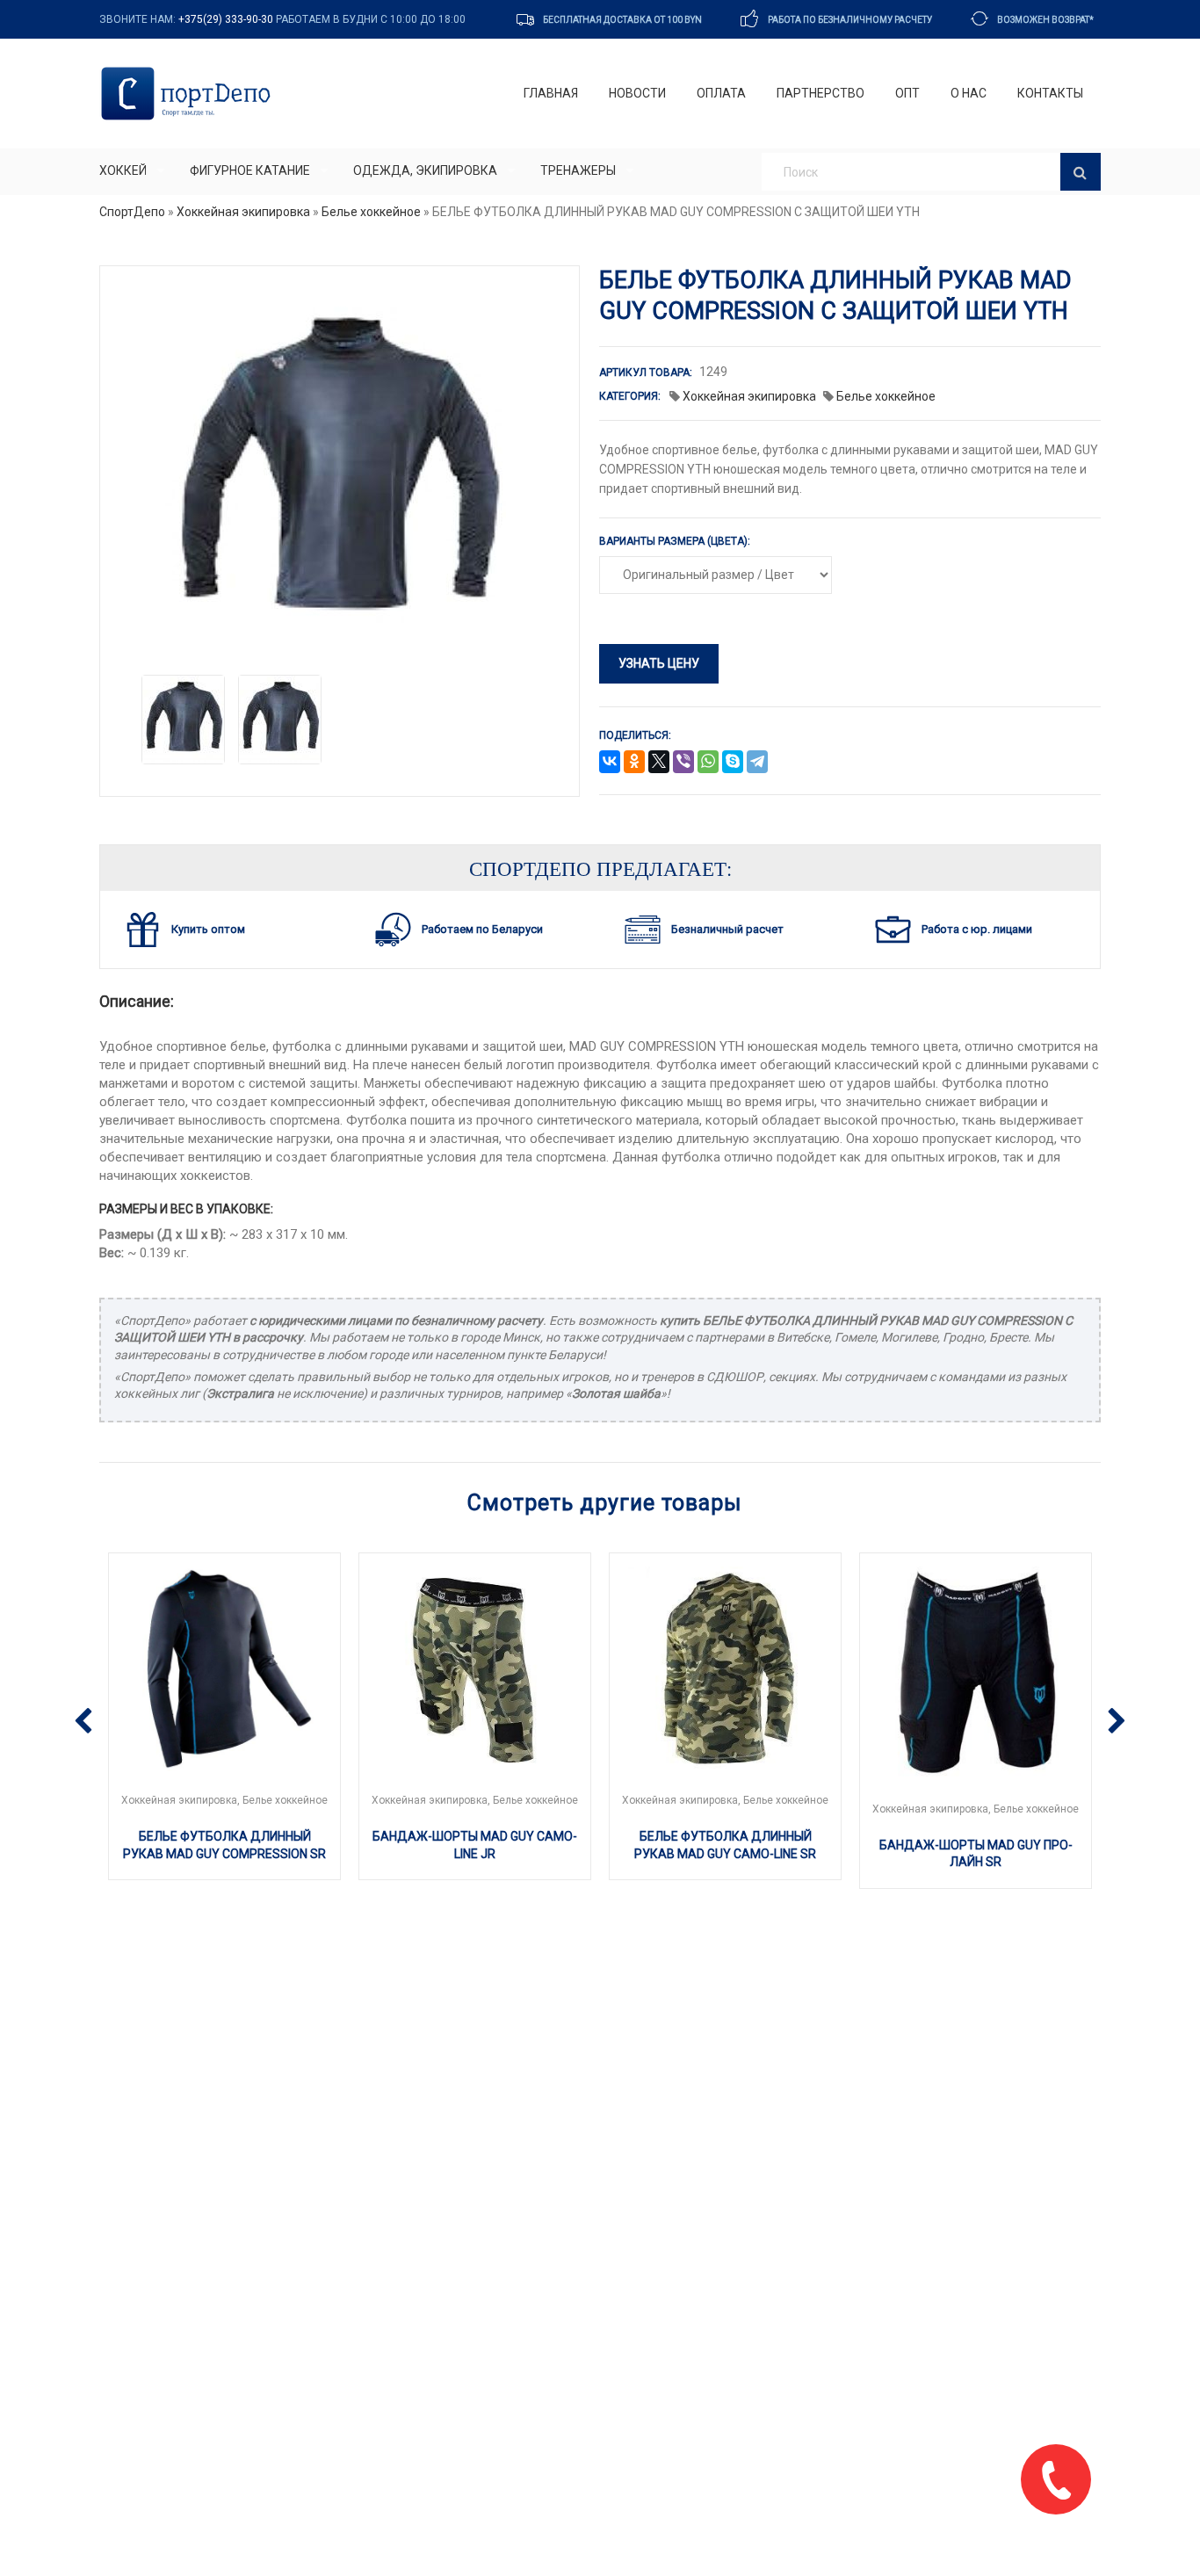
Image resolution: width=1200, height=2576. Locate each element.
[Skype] (733, 763)
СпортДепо (132, 212)
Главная (551, 93)
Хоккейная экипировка (243, 212)
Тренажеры (578, 170)
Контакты (1050, 93)
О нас (969, 93)
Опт (907, 93)
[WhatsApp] (708, 763)
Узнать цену (659, 663)
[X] (659, 763)
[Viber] (683, 763)
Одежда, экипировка (425, 170)
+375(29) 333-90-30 (226, 19)
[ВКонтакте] (610, 763)
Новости (637, 93)
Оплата (721, 93)
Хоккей (123, 170)
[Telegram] (757, 763)
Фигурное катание (250, 170)
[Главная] (189, 94)
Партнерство (820, 93)
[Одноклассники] (634, 763)
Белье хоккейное (371, 212)
